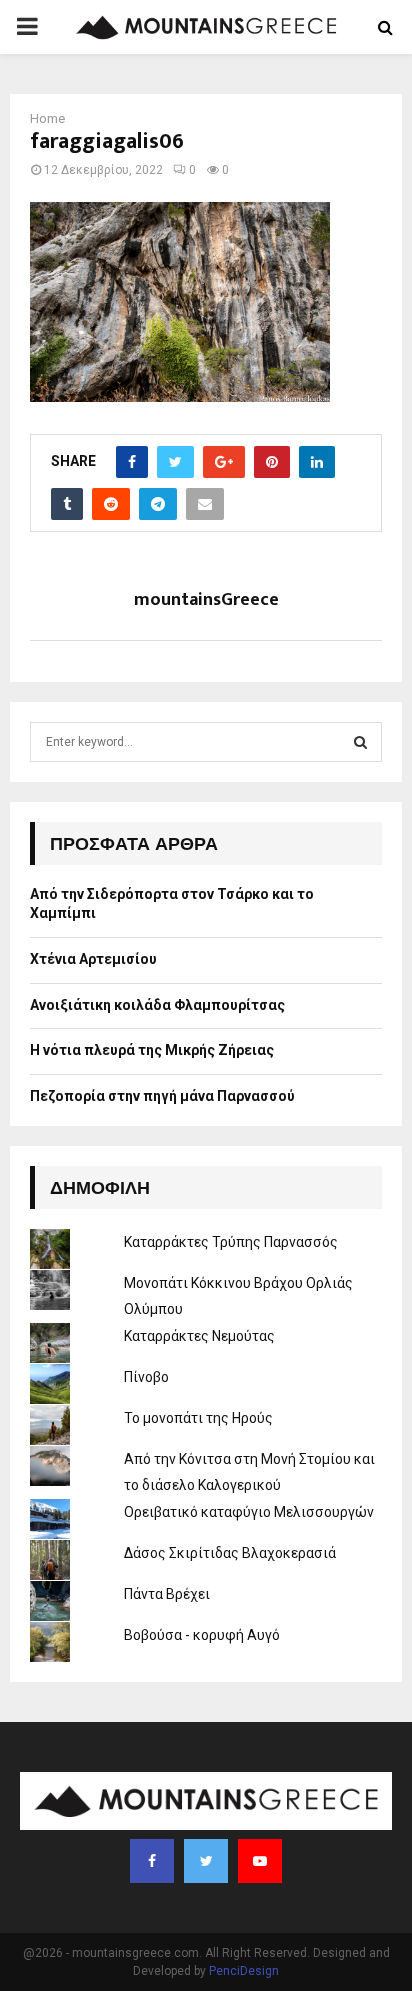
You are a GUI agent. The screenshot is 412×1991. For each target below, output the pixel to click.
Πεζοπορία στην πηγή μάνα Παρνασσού (162, 1096)
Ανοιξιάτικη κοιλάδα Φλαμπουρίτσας (157, 1005)
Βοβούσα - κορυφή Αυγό (202, 1635)
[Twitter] (206, 1861)
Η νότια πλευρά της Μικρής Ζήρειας (152, 1050)
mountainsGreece (206, 600)
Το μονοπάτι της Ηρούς (198, 1418)
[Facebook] (152, 1861)
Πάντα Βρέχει (167, 1594)
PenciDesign (244, 1971)
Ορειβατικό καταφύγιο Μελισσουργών (249, 1512)
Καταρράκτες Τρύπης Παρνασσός (231, 1242)
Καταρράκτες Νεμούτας (199, 1336)
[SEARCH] (360, 742)
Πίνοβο (146, 1377)
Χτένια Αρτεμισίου (93, 959)
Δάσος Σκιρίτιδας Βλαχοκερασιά (230, 1553)
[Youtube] (260, 1861)
